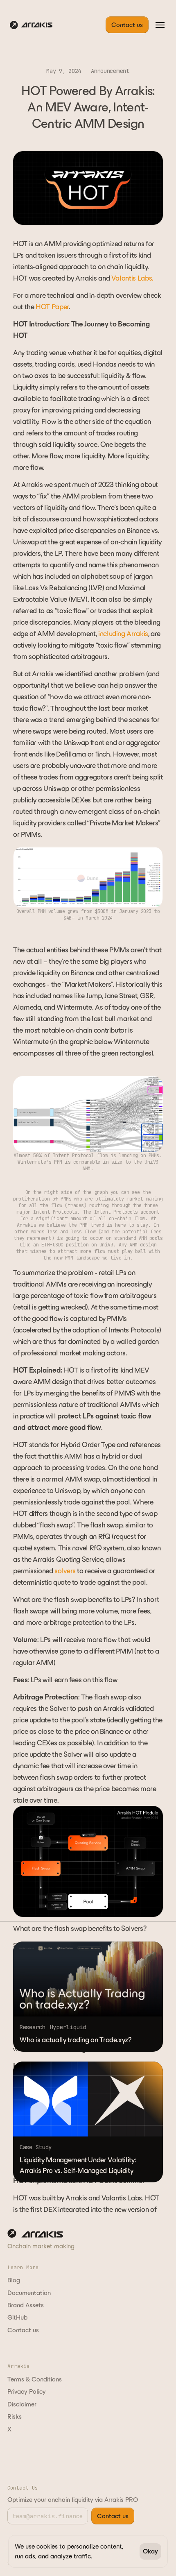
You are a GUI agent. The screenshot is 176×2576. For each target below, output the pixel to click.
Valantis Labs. (132, 278)
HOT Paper (52, 307)
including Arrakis (123, 634)
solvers (65, 1571)
